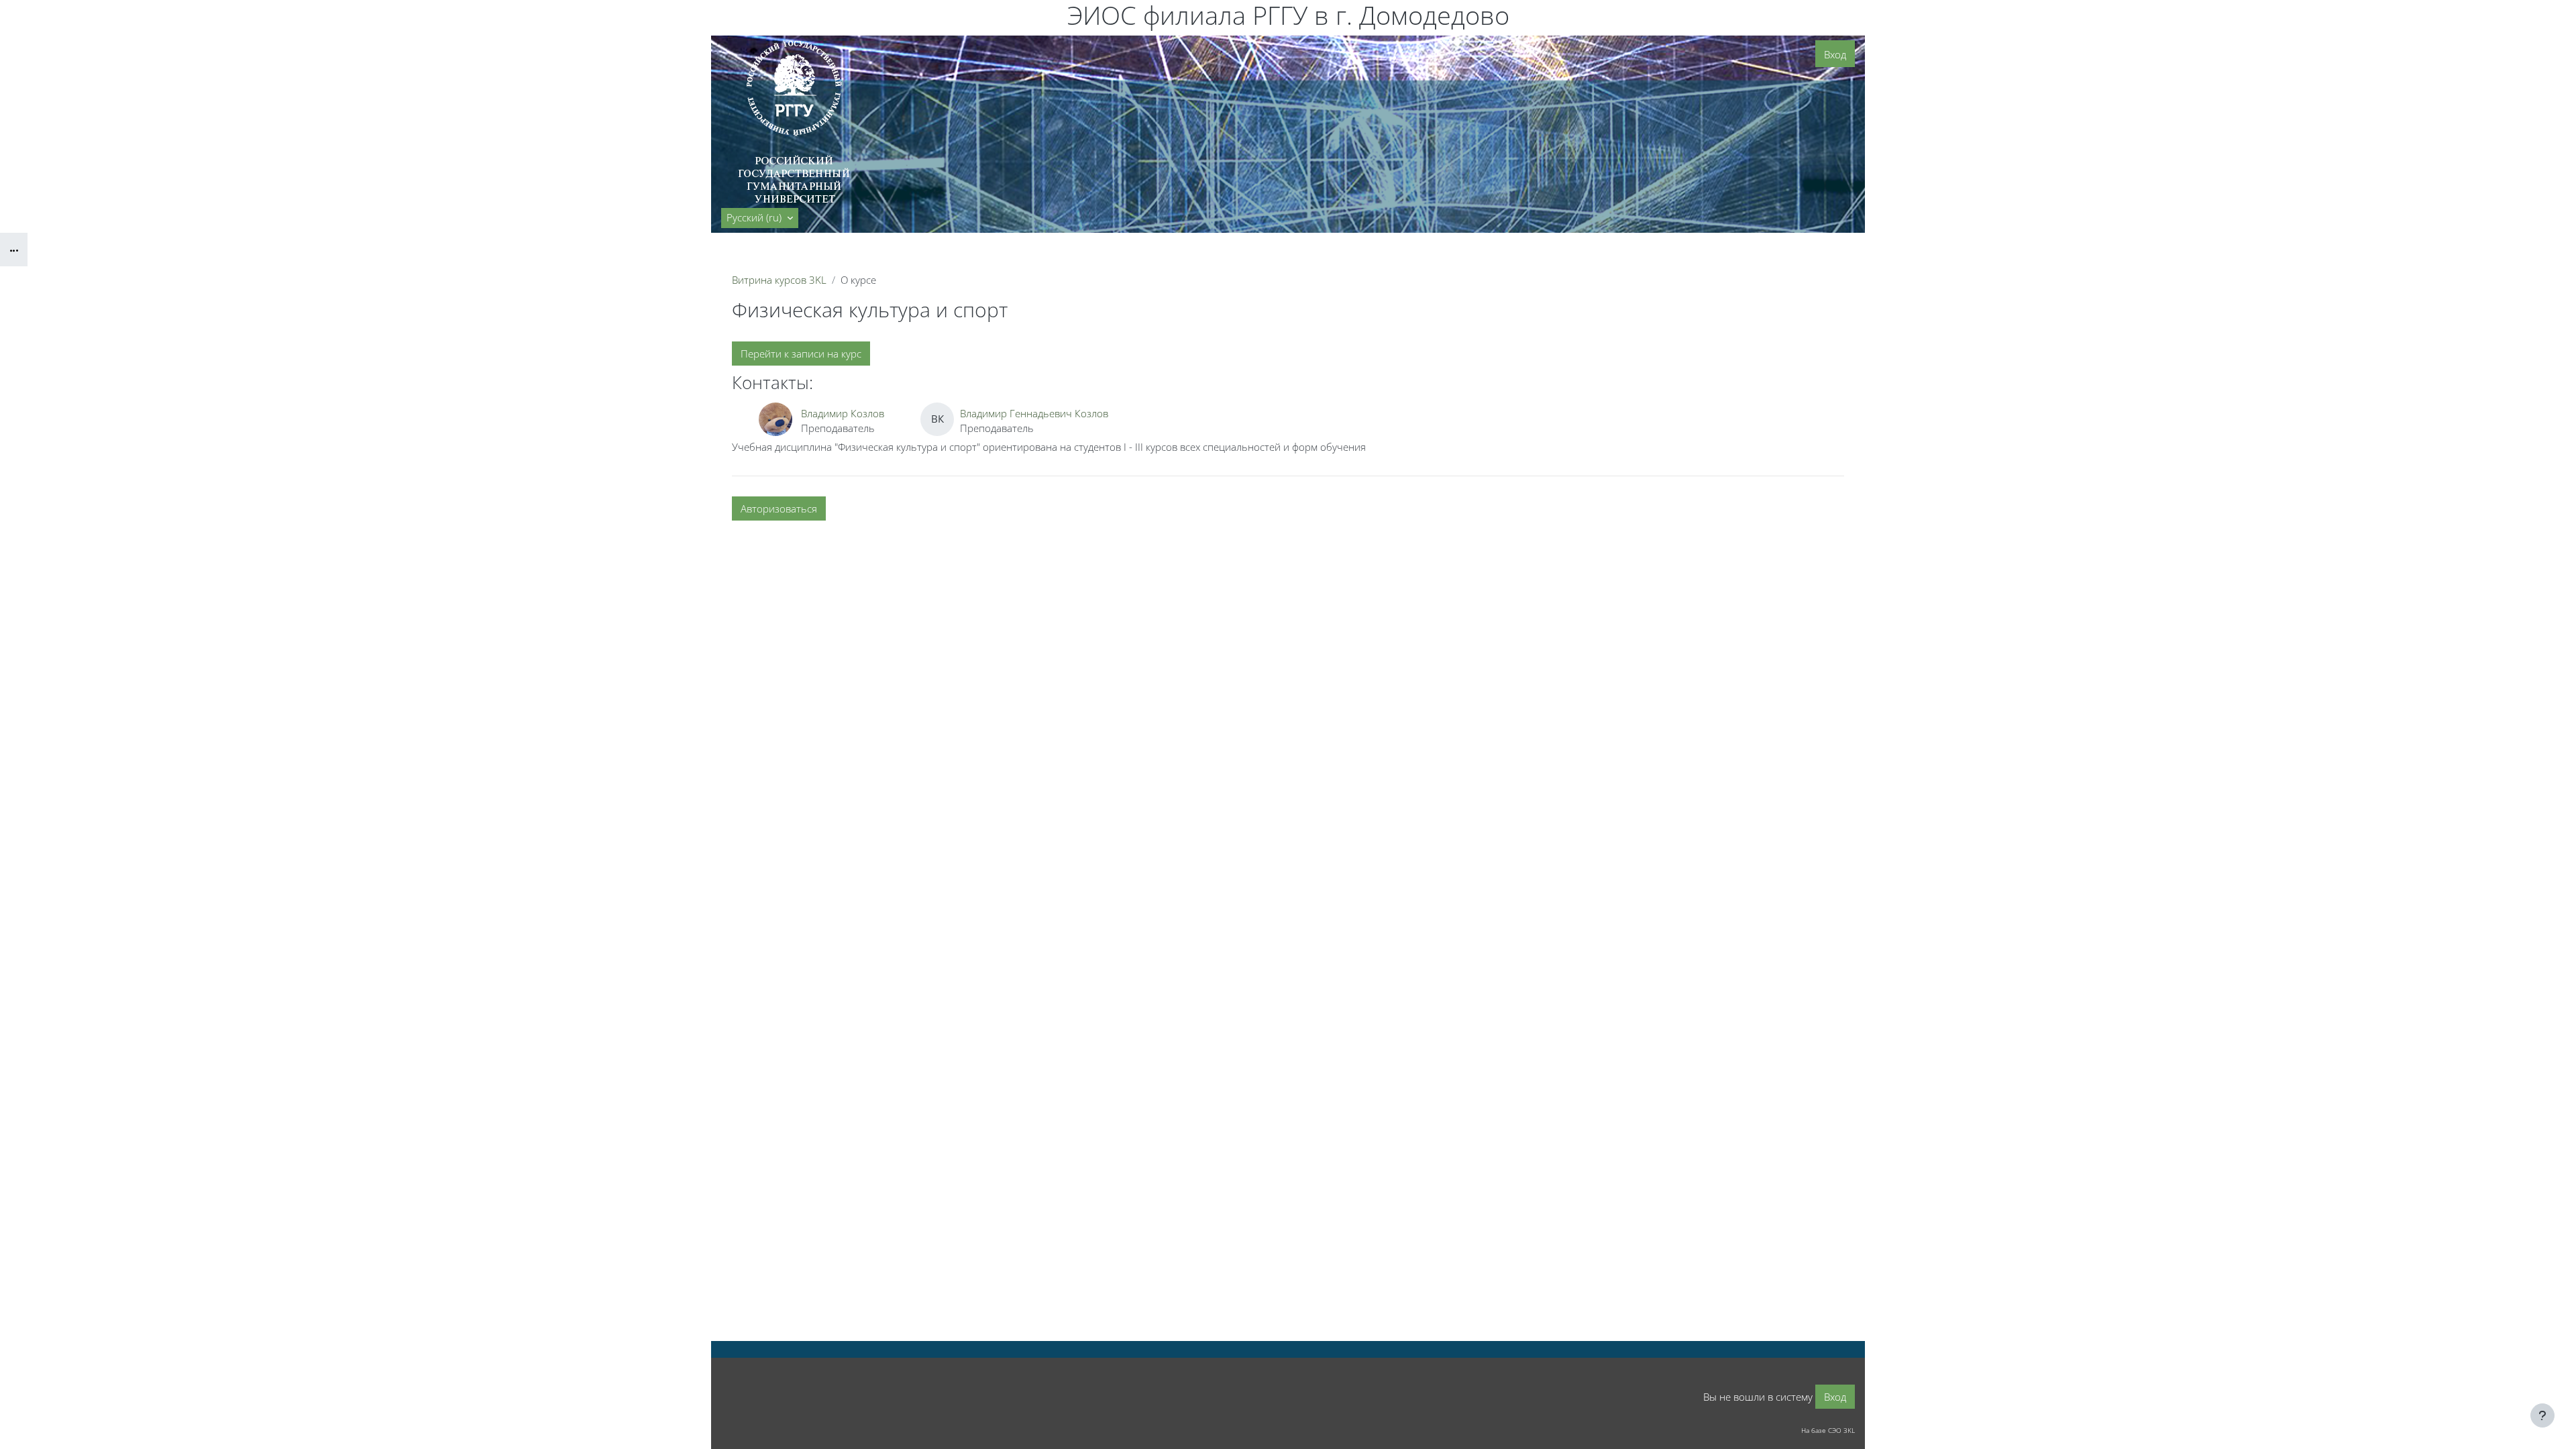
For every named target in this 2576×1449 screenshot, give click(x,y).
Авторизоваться (779, 508)
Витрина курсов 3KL (779, 280)
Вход (1835, 54)
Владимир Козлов (843, 413)
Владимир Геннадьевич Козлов (1034, 413)
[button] (760, 218)
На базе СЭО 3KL (1828, 1430)
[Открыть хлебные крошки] (14, 250)
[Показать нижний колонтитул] (2542, 1415)
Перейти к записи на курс (801, 354)
